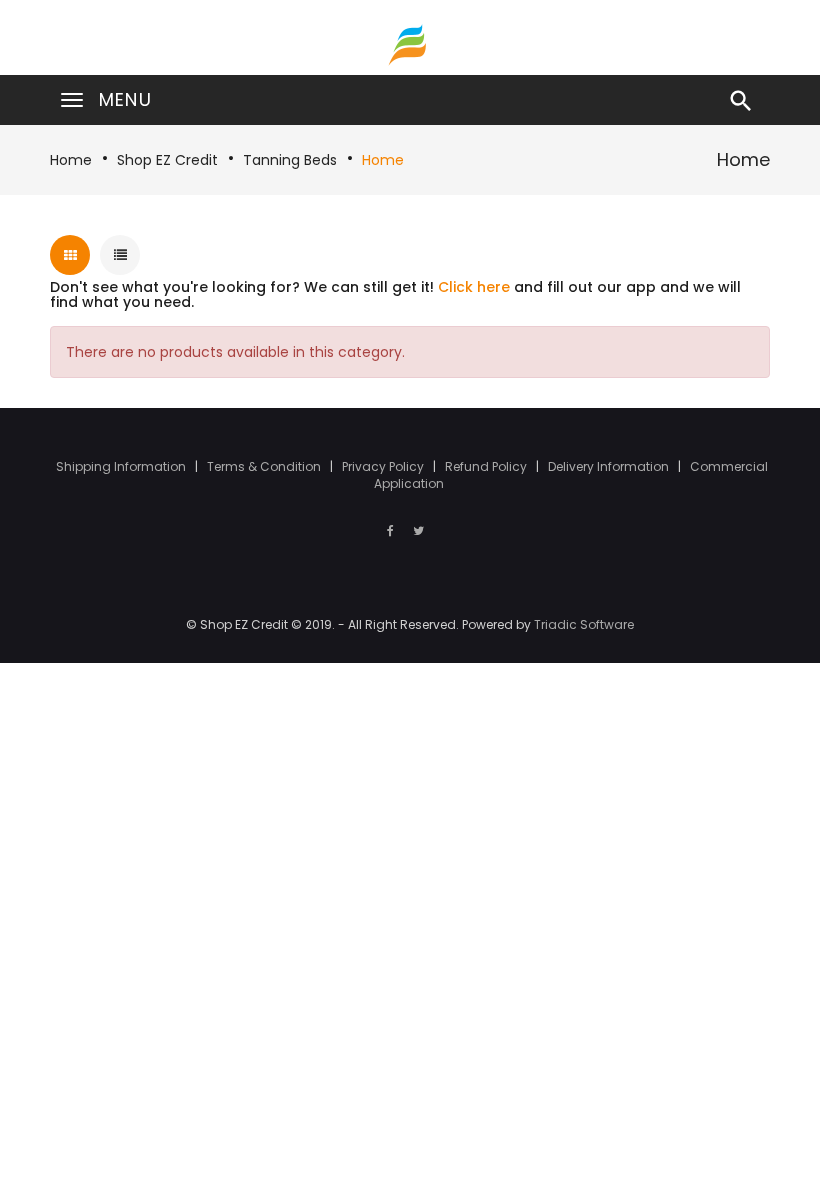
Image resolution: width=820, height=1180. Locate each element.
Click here (474, 287)
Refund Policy (487, 466)
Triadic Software (584, 624)
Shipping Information (122, 466)
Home (71, 160)
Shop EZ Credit (167, 160)
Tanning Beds (290, 160)
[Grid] (70, 255)
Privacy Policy (384, 466)
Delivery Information (610, 466)
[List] (120, 255)
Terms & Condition (265, 466)
